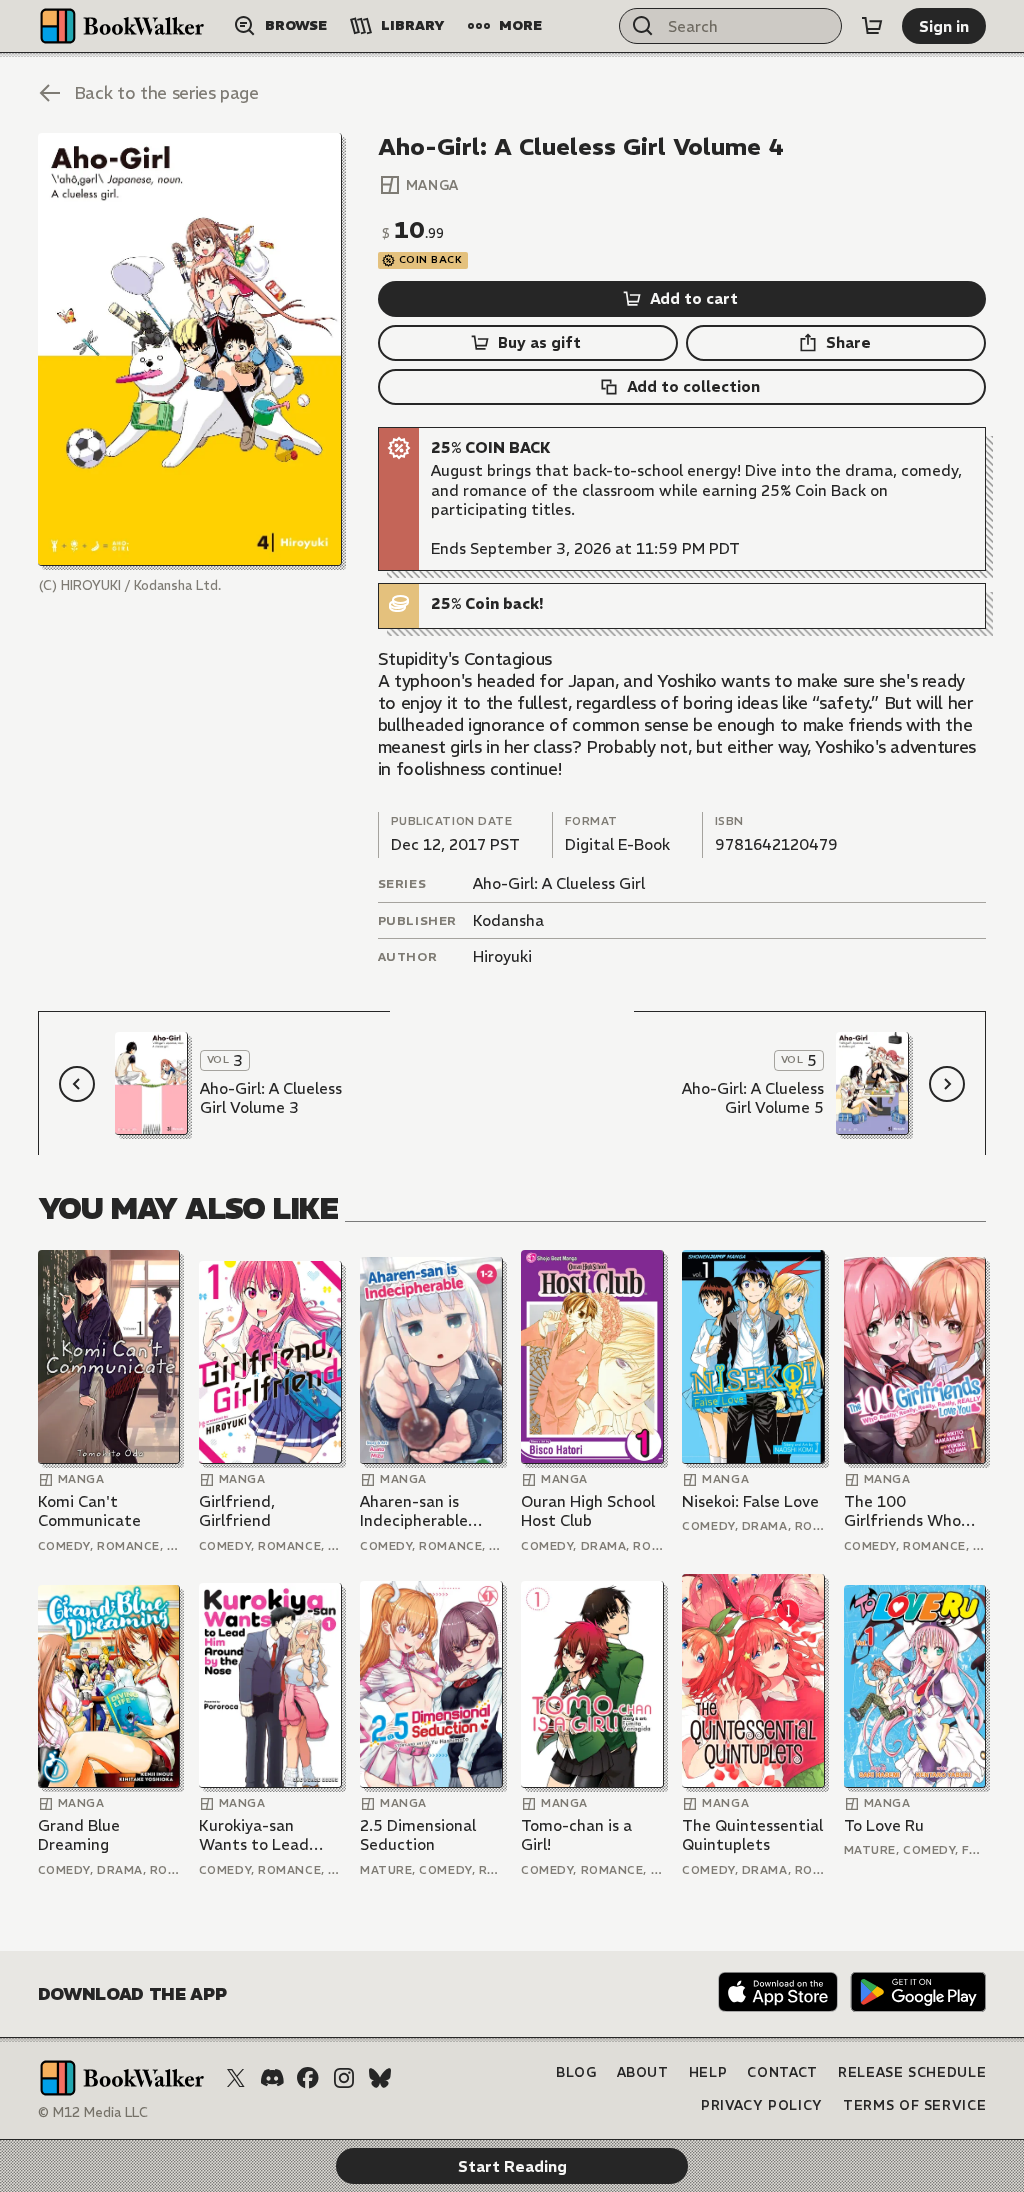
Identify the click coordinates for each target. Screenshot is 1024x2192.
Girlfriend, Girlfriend (237, 1511)
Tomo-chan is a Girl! (576, 1835)
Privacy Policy (762, 2105)
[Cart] (872, 26)
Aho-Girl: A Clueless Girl (559, 883)
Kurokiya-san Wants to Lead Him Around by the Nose (267, 1835)
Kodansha (508, 920)
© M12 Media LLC (93, 2112)
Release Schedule (912, 2072)
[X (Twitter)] (236, 2078)
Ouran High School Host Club (588, 1511)
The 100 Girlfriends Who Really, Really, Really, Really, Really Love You (902, 1511)
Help (708, 2072)
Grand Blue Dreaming (79, 1835)
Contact (782, 2072)
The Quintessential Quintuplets (752, 1835)
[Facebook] (308, 2078)
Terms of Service (914, 2105)
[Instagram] (344, 2078)
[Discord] (272, 2078)
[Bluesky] (380, 2078)
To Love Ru (884, 1825)
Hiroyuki (502, 956)
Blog (576, 2072)
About (643, 2072)
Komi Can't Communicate (89, 1511)
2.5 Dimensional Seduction (418, 1835)
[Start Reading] (190, 349)
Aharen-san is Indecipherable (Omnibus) (414, 1511)
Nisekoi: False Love (750, 1501)
